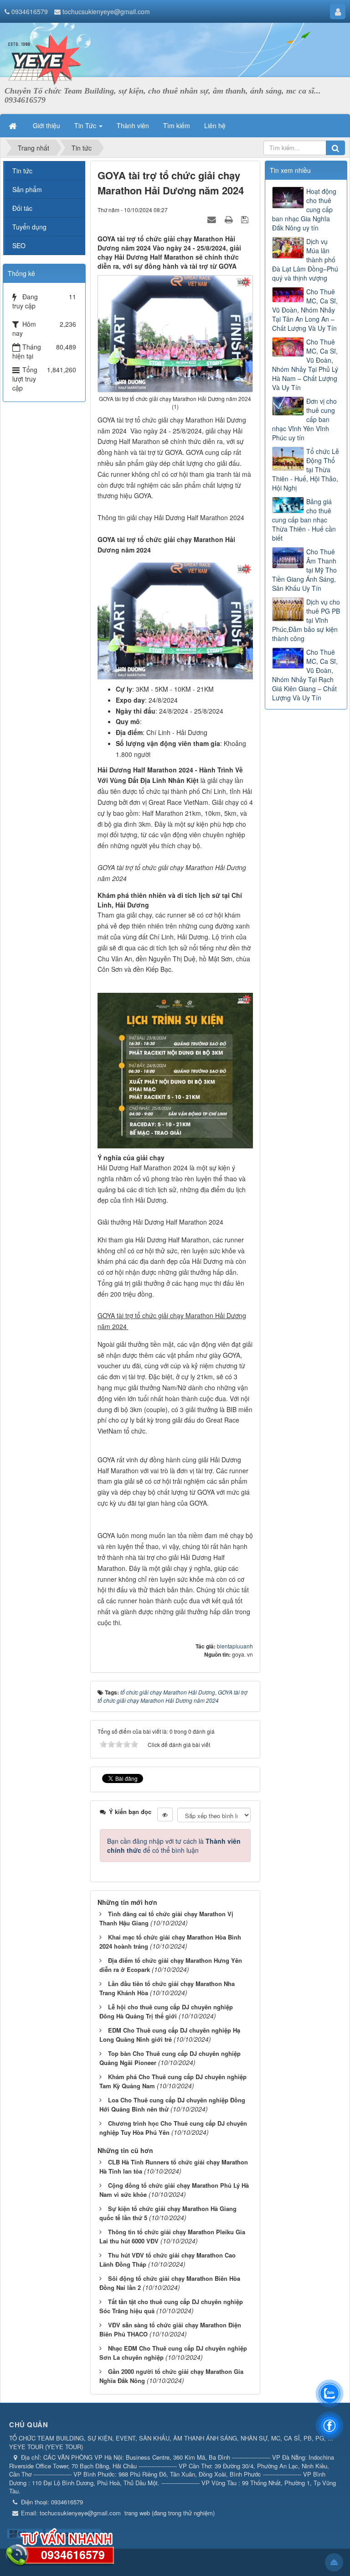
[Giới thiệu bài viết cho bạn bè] (213, 219)
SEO (19, 245)
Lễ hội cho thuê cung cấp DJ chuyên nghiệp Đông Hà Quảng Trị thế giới (166, 2012)
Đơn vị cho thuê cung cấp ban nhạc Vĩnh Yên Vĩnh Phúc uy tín (304, 419)
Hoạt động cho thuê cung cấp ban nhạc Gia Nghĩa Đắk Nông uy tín (304, 209)
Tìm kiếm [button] (177, 125)
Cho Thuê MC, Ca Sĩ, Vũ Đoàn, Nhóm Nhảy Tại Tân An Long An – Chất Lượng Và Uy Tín (305, 310)
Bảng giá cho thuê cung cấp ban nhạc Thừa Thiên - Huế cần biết (304, 520)
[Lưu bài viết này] (246, 219)
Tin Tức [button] (86, 125)
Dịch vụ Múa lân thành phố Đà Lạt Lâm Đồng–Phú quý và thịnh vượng (305, 260)
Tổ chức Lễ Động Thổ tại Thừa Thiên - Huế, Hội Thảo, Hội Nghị (306, 469)
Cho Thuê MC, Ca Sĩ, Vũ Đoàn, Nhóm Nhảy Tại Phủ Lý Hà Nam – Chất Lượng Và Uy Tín (305, 365)
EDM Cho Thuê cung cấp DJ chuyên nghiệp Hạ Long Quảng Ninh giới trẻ (170, 2035)
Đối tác (22, 208)
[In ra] (230, 219)
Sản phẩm (27, 189)
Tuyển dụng (29, 227)
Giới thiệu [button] (46, 125)
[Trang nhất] (14, 125)
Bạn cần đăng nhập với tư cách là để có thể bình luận (174, 1846)
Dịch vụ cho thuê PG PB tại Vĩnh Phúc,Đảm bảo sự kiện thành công (306, 620)
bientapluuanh (235, 1646)
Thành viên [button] (133, 125)
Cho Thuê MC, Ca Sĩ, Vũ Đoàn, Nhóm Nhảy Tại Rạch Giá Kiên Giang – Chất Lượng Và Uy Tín (305, 675)
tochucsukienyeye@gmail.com (106, 11)
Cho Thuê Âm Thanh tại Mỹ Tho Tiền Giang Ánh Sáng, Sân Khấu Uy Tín (304, 570)
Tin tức (22, 171)
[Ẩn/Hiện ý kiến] (165, 1815)
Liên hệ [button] (215, 125)
